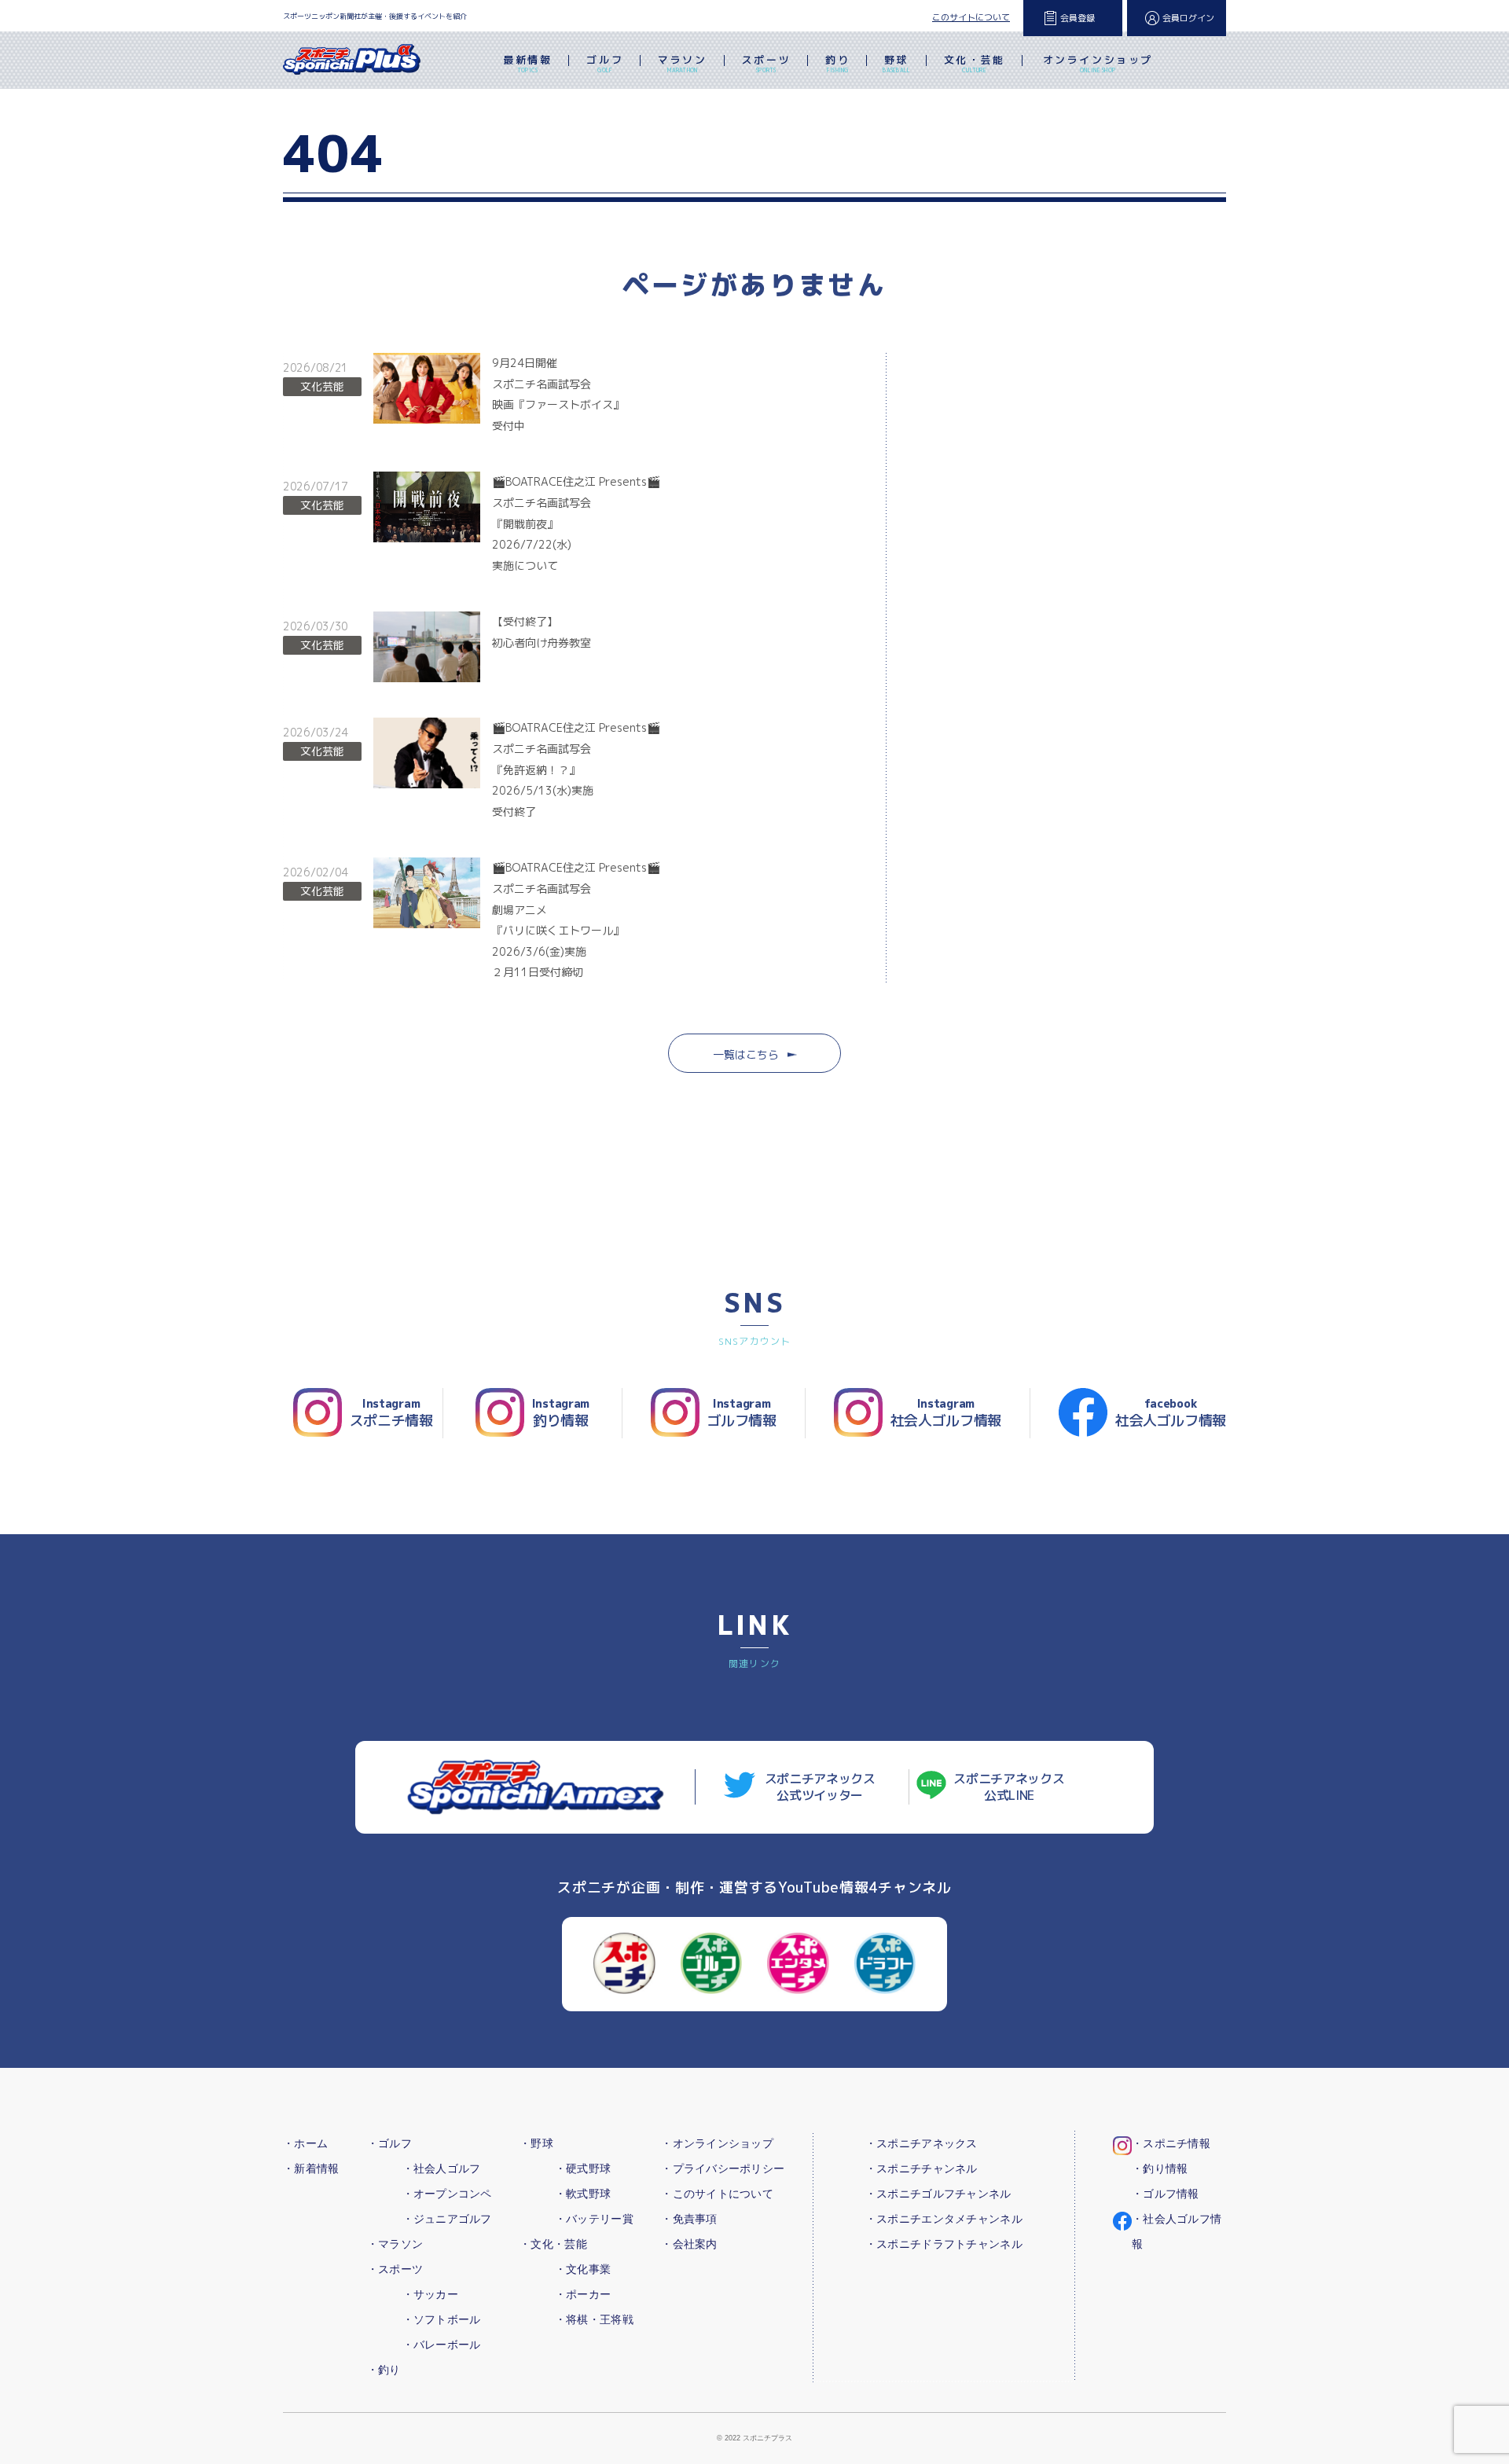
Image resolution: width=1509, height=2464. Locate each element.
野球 (896, 63)
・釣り (384, 2370)
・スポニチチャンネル (922, 2168)
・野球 (536, 2143)
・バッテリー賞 (594, 2219)
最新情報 (527, 63)
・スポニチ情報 (1171, 2143)
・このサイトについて (717, 2194)
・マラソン (395, 2244)
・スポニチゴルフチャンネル (938, 2194)
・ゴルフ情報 (1166, 2194)
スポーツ (766, 63)
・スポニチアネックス (922, 2143)
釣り (837, 63)
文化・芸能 (975, 63)
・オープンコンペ (447, 2194)
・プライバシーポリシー (723, 2168)
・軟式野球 (583, 2194)
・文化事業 (583, 2269)
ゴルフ (605, 63)
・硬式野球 (583, 2168)
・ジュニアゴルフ (447, 2219)
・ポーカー (583, 2294)
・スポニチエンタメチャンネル (944, 2219)
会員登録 (1078, 18)
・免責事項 (689, 2219)
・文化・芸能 (553, 2244)
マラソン (682, 63)
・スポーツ (395, 2269)
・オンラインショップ (717, 2143)
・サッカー (430, 2294)
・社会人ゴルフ (442, 2168)
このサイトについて (971, 17)
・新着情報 (311, 2168)
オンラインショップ (1098, 63)
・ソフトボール (442, 2319)
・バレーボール (442, 2345)
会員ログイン (1188, 18)
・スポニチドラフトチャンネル (944, 2244)
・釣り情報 (1160, 2168)
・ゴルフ (389, 2143)
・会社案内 (689, 2244)
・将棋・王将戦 (594, 2319)
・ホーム (305, 2143)
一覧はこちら (746, 1054)
